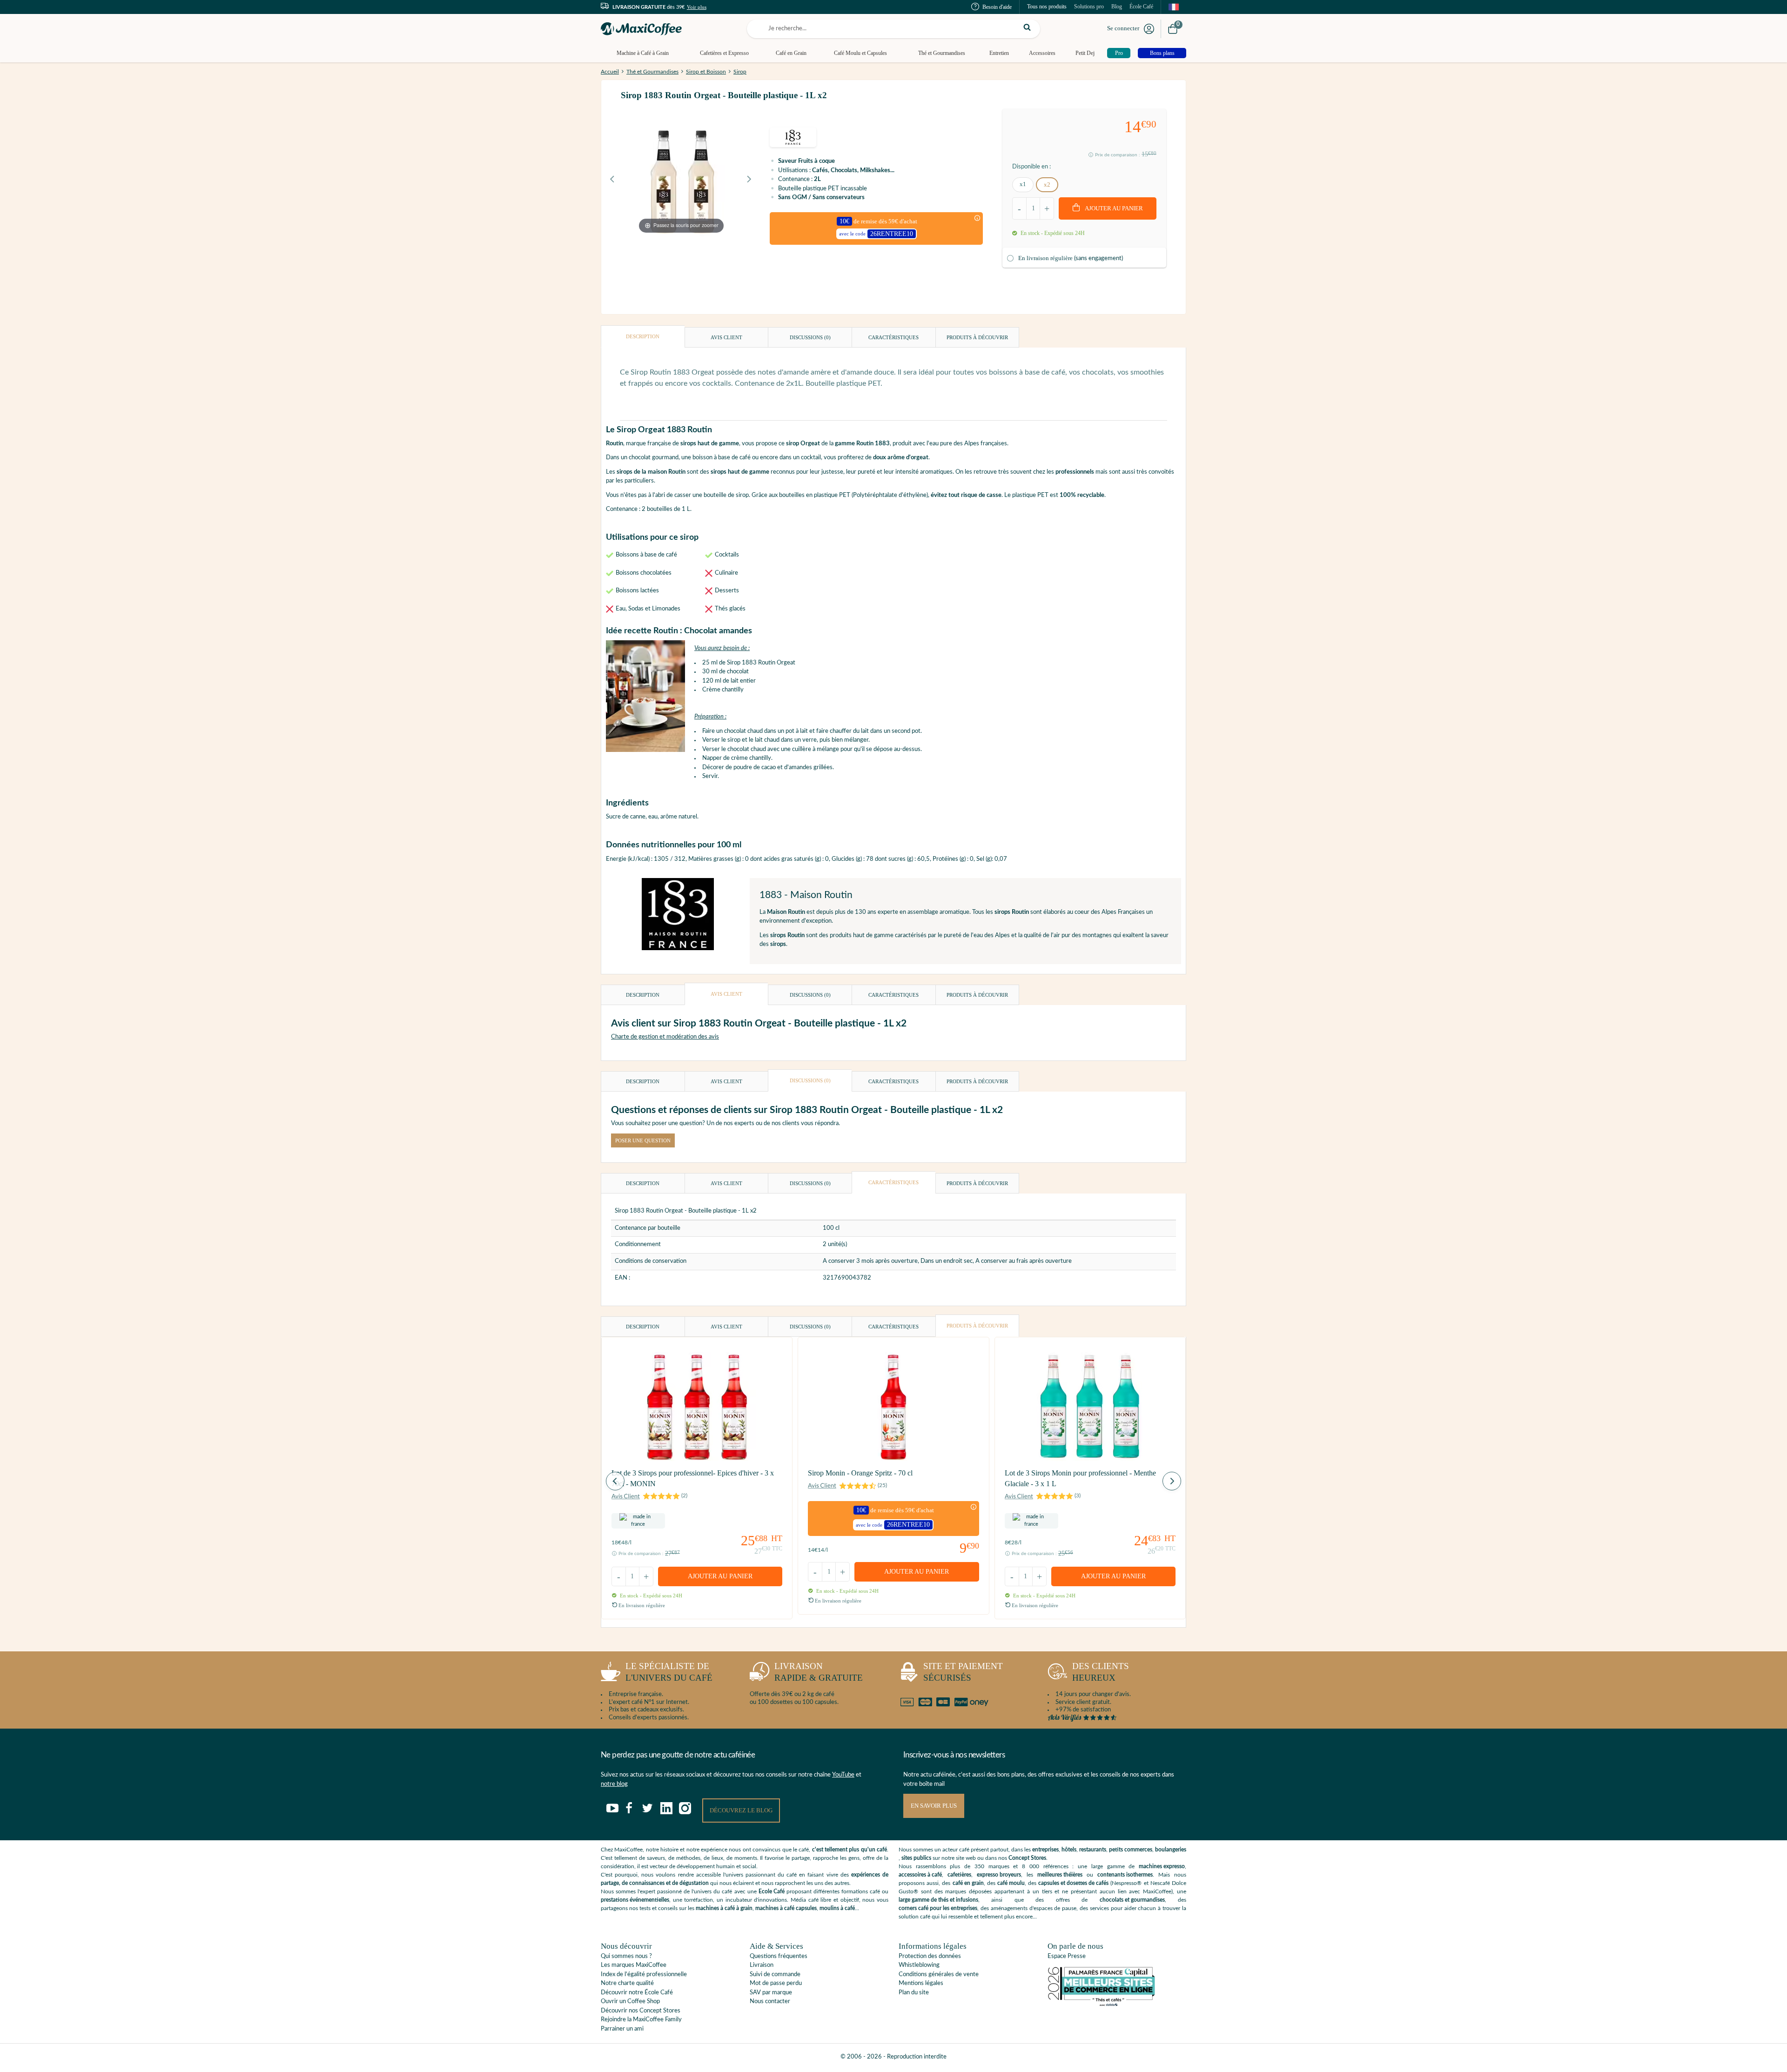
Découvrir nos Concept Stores (641, 2011)
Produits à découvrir (977, 337)
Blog (1117, 7)
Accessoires (1042, 53)
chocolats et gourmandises (1132, 1900)
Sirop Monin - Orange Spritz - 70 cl (860, 1473)
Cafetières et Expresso (724, 53)
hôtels (1069, 1850)
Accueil (610, 72)
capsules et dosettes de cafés (1073, 1883)
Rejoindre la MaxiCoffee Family (641, 2020)
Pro (1119, 53)
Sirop (740, 72)
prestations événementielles (635, 1900)
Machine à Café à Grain (643, 53)
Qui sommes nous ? (626, 1956)
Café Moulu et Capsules (860, 53)
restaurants (1093, 1850)
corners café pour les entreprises (938, 1908)
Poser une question (643, 1140)
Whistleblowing (919, 1965)
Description (643, 336)
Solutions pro (1089, 7)
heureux (1101, 1672)
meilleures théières (1060, 1875)
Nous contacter (770, 2002)
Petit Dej (1085, 53)
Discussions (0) (810, 337)
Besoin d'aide (997, 7)
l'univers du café (669, 1672)
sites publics (916, 1858)
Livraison (762, 1965)
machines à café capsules (786, 1908)
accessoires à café (920, 1875)
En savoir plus (934, 1806)
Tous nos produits (1047, 7)
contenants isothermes (1125, 1875)
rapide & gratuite (819, 1672)
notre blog (614, 1784)
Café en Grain (791, 53)
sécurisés (963, 1672)
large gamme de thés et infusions (938, 1900)
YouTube (843, 1775)
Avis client (726, 337)
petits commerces (1131, 1850)
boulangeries (1171, 1850)
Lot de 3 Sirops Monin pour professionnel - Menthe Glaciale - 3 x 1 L (1080, 1478)
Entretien (999, 53)
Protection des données (930, 1956)
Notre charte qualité (627, 1983)
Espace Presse (1067, 1956)
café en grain (968, 1883)
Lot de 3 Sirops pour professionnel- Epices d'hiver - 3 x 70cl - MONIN (693, 1478)
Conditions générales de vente (939, 1975)
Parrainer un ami (622, 2029)
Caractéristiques (893, 337)
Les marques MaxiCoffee (634, 1965)
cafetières (959, 1875)
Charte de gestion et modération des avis (665, 1037)
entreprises (1045, 1850)
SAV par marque (771, 1993)
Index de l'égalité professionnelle (644, 1975)
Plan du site (914, 1993)
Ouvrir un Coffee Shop (630, 2002)
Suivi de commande (775, 1975)
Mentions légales (921, 1983)
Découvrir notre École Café (637, 1993)
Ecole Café (772, 1891)
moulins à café (837, 1908)
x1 (1023, 184)
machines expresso (1162, 1866)
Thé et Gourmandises (942, 53)
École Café (1141, 7)
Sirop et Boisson (706, 72)
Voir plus (697, 7)
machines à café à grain (724, 1908)
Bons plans (1162, 53)
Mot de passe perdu (776, 1983)
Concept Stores (1027, 1858)
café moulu (1011, 1883)
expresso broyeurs (999, 1875)
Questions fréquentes (779, 1956)
